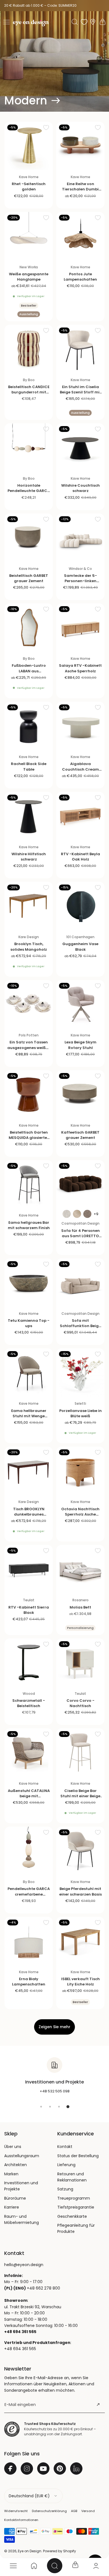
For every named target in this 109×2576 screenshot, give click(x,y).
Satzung (65, 2189)
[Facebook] (10, 2469)
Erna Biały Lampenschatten (29, 1982)
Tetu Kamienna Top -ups (29, 1323)
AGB (74, 2511)
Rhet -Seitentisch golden (29, 187)
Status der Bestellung (78, 2156)
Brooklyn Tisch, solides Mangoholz (29, 947)
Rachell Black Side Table (29, 766)
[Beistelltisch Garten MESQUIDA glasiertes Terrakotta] (29, 1094)
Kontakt (65, 2147)
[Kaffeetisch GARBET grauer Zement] (80, 1094)
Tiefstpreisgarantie (76, 2207)
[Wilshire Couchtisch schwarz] (80, 447)
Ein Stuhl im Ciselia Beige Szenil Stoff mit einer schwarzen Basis (80, 392)
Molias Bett (80, 1607)
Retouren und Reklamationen (72, 2177)
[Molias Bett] (80, 1569)
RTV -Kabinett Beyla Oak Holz (80, 857)
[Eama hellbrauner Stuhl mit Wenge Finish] (29, 1372)
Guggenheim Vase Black (80, 947)
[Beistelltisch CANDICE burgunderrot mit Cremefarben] (29, 349)
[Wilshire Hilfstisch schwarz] (29, 816)
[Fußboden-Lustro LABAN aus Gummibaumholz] (29, 628)
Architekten (16, 2165)
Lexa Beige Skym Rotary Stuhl (80, 1045)
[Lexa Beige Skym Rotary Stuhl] (80, 1004)
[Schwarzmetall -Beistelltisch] (29, 1663)
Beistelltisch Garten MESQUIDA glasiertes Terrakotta (29, 1138)
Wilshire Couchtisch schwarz (80, 488)
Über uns (13, 2147)
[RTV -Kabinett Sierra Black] (29, 1569)
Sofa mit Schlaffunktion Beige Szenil (80, 1326)
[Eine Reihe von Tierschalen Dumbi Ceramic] (80, 146)
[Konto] (96, 2566)
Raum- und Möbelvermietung (22, 2219)
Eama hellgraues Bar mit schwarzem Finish (29, 1225)
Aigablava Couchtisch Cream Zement (80, 769)
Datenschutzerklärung (49, 2511)
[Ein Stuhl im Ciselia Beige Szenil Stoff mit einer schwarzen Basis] (80, 349)
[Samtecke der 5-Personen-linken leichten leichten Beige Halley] (80, 538)
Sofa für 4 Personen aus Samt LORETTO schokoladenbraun (80, 1236)
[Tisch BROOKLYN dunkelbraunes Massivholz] (29, 1471)
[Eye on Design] (31, 23)
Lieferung (66, 2165)
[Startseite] (34, 2566)
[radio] (67, 1214)
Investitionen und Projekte (21, 2186)
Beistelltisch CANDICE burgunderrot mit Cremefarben (29, 392)
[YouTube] (43, 2469)
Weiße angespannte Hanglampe (29, 277)
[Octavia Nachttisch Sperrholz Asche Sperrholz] (80, 1471)
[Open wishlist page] (84, 22)
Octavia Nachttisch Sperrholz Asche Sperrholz (80, 1514)
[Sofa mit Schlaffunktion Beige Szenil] (80, 1283)
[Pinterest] (60, 2469)
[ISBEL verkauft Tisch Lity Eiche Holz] (80, 1941)
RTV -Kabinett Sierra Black (29, 1610)
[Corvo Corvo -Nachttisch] (80, 1663)
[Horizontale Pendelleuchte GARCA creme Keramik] (29, 447)
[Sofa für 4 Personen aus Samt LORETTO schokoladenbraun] (80, 1184)
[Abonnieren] (98, 2405)
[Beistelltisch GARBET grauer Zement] (29, 538)
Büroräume (15, 2198)
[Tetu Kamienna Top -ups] (29, 1283)
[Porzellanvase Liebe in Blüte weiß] (80, 1372)
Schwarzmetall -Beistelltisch (29, 1703)
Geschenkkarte (72, 2216)
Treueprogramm (74, 2198)
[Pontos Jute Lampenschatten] (80, 236)
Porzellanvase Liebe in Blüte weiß (80, 1413)
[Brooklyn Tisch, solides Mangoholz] (29, 906)
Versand (88, 2511)
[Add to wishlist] (46, 127)
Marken (11, 2174)
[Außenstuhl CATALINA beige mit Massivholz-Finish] (29, 1752)
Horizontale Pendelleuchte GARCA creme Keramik (29, 491)
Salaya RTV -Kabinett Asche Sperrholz (80, 668)
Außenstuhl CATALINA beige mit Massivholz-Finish (29, 1796)
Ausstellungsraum (22, 2156)
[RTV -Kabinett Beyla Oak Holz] (80, 816)
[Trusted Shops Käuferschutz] (12, 2429)
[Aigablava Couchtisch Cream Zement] (80, 726)
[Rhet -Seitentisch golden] (29, 146)
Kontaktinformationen (21, 2520)
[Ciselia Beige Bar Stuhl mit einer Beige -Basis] (80, 1752)
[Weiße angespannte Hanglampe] (29, 236)
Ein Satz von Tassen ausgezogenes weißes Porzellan (29, 1047)
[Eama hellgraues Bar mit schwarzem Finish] (29, 1184)
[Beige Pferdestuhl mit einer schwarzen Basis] (80, 1851)
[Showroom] (93, 22)
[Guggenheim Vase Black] (80, 906)
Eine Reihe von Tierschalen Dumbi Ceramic (80, 189)
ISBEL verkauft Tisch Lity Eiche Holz (80, 1982)
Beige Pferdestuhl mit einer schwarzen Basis (80, 1891)
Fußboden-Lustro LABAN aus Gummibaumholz (29, 671)
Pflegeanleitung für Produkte (76, 2228)
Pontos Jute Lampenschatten (80, 277)
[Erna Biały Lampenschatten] (29, 1941)
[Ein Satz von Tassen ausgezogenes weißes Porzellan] (29, 1004)
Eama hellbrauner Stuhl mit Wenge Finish (29, 1416)
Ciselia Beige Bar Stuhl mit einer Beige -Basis (80, 1796)
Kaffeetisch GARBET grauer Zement (80, 1135)
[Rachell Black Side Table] (29, 726)
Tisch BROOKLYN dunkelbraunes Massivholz (29, 1514)
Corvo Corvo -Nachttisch (80, 1703)
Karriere (12, 2207)
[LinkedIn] (76, 2469)
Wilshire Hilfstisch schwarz (29, 857)
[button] (6, 22)
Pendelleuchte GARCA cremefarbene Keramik (29, 1894)
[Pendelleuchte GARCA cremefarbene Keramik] (29, 1851)
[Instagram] (27, 2469)
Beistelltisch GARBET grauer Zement (29, 578)
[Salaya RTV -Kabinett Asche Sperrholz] (80, 628)
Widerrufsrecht (16, 2511)
